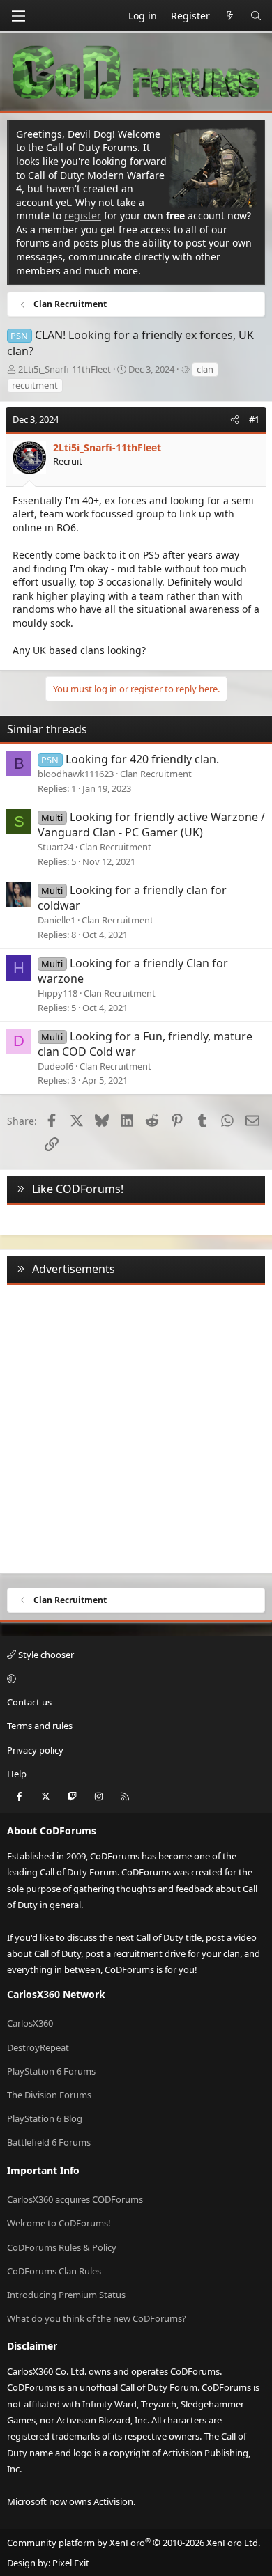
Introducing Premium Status (66, 2295)
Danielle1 (56, 920)
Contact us (29, 1702)
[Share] (235, 419)
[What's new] (230, 16)
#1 (254, 419)
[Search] (256, 16)
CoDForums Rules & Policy (62, 2247)
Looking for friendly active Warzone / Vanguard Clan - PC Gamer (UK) (151, 825)
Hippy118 (58, 993)
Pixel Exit (71, 2563)
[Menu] (18, 16)
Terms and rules (40, 1726)
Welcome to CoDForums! (59, 2223)
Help (17, 1774)
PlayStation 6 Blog (45, 2118)
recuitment (35, 385)
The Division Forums (49, 2095)
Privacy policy (35, 1750)
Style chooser (45, 1655)
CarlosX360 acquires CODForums (75, 2199)
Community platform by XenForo (134, 2543)
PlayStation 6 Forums (51, 2071)
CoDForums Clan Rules (54, 2271)
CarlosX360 (30, 2023)
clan (205, 369)
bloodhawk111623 (76, 774)
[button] (134, 1678)
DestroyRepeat (38, 2047)
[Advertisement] (136, 1426)
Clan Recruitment (156, 774)
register (83, 216)
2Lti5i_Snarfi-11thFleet (65, 369)
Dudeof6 (55, 1066)
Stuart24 (55, 847)
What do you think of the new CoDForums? (97, 2318)
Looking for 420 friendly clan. (142, 759)
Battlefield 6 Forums (49, 2142)
